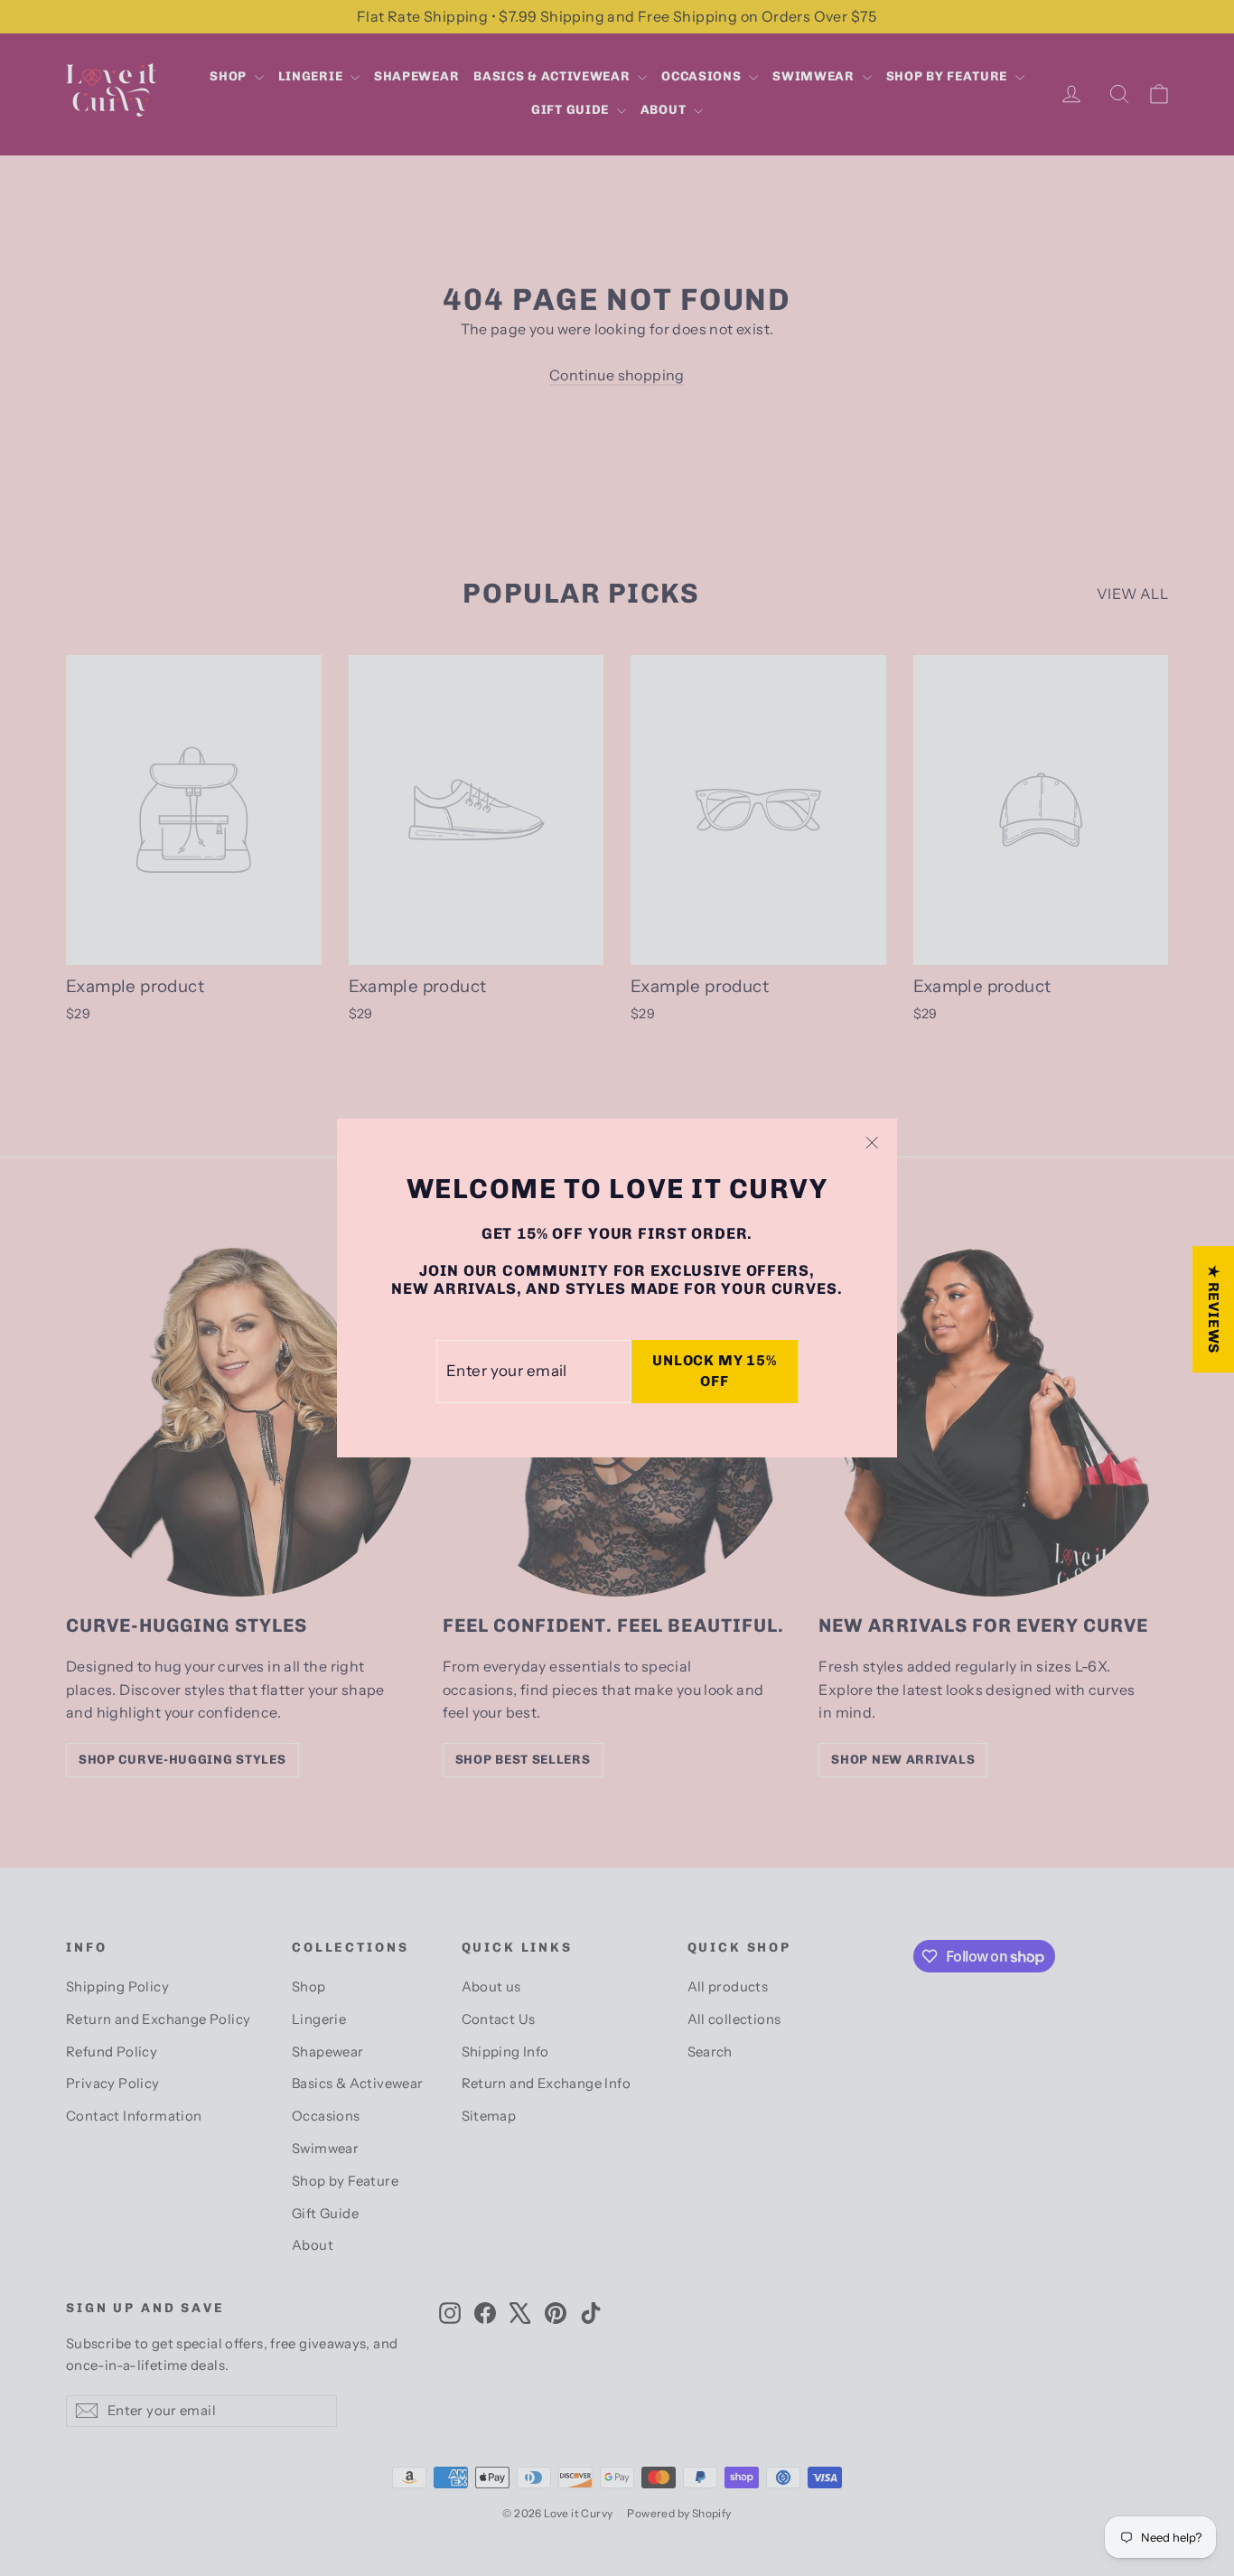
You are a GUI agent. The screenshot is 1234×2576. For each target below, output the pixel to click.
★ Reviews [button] (1214, 1309)
